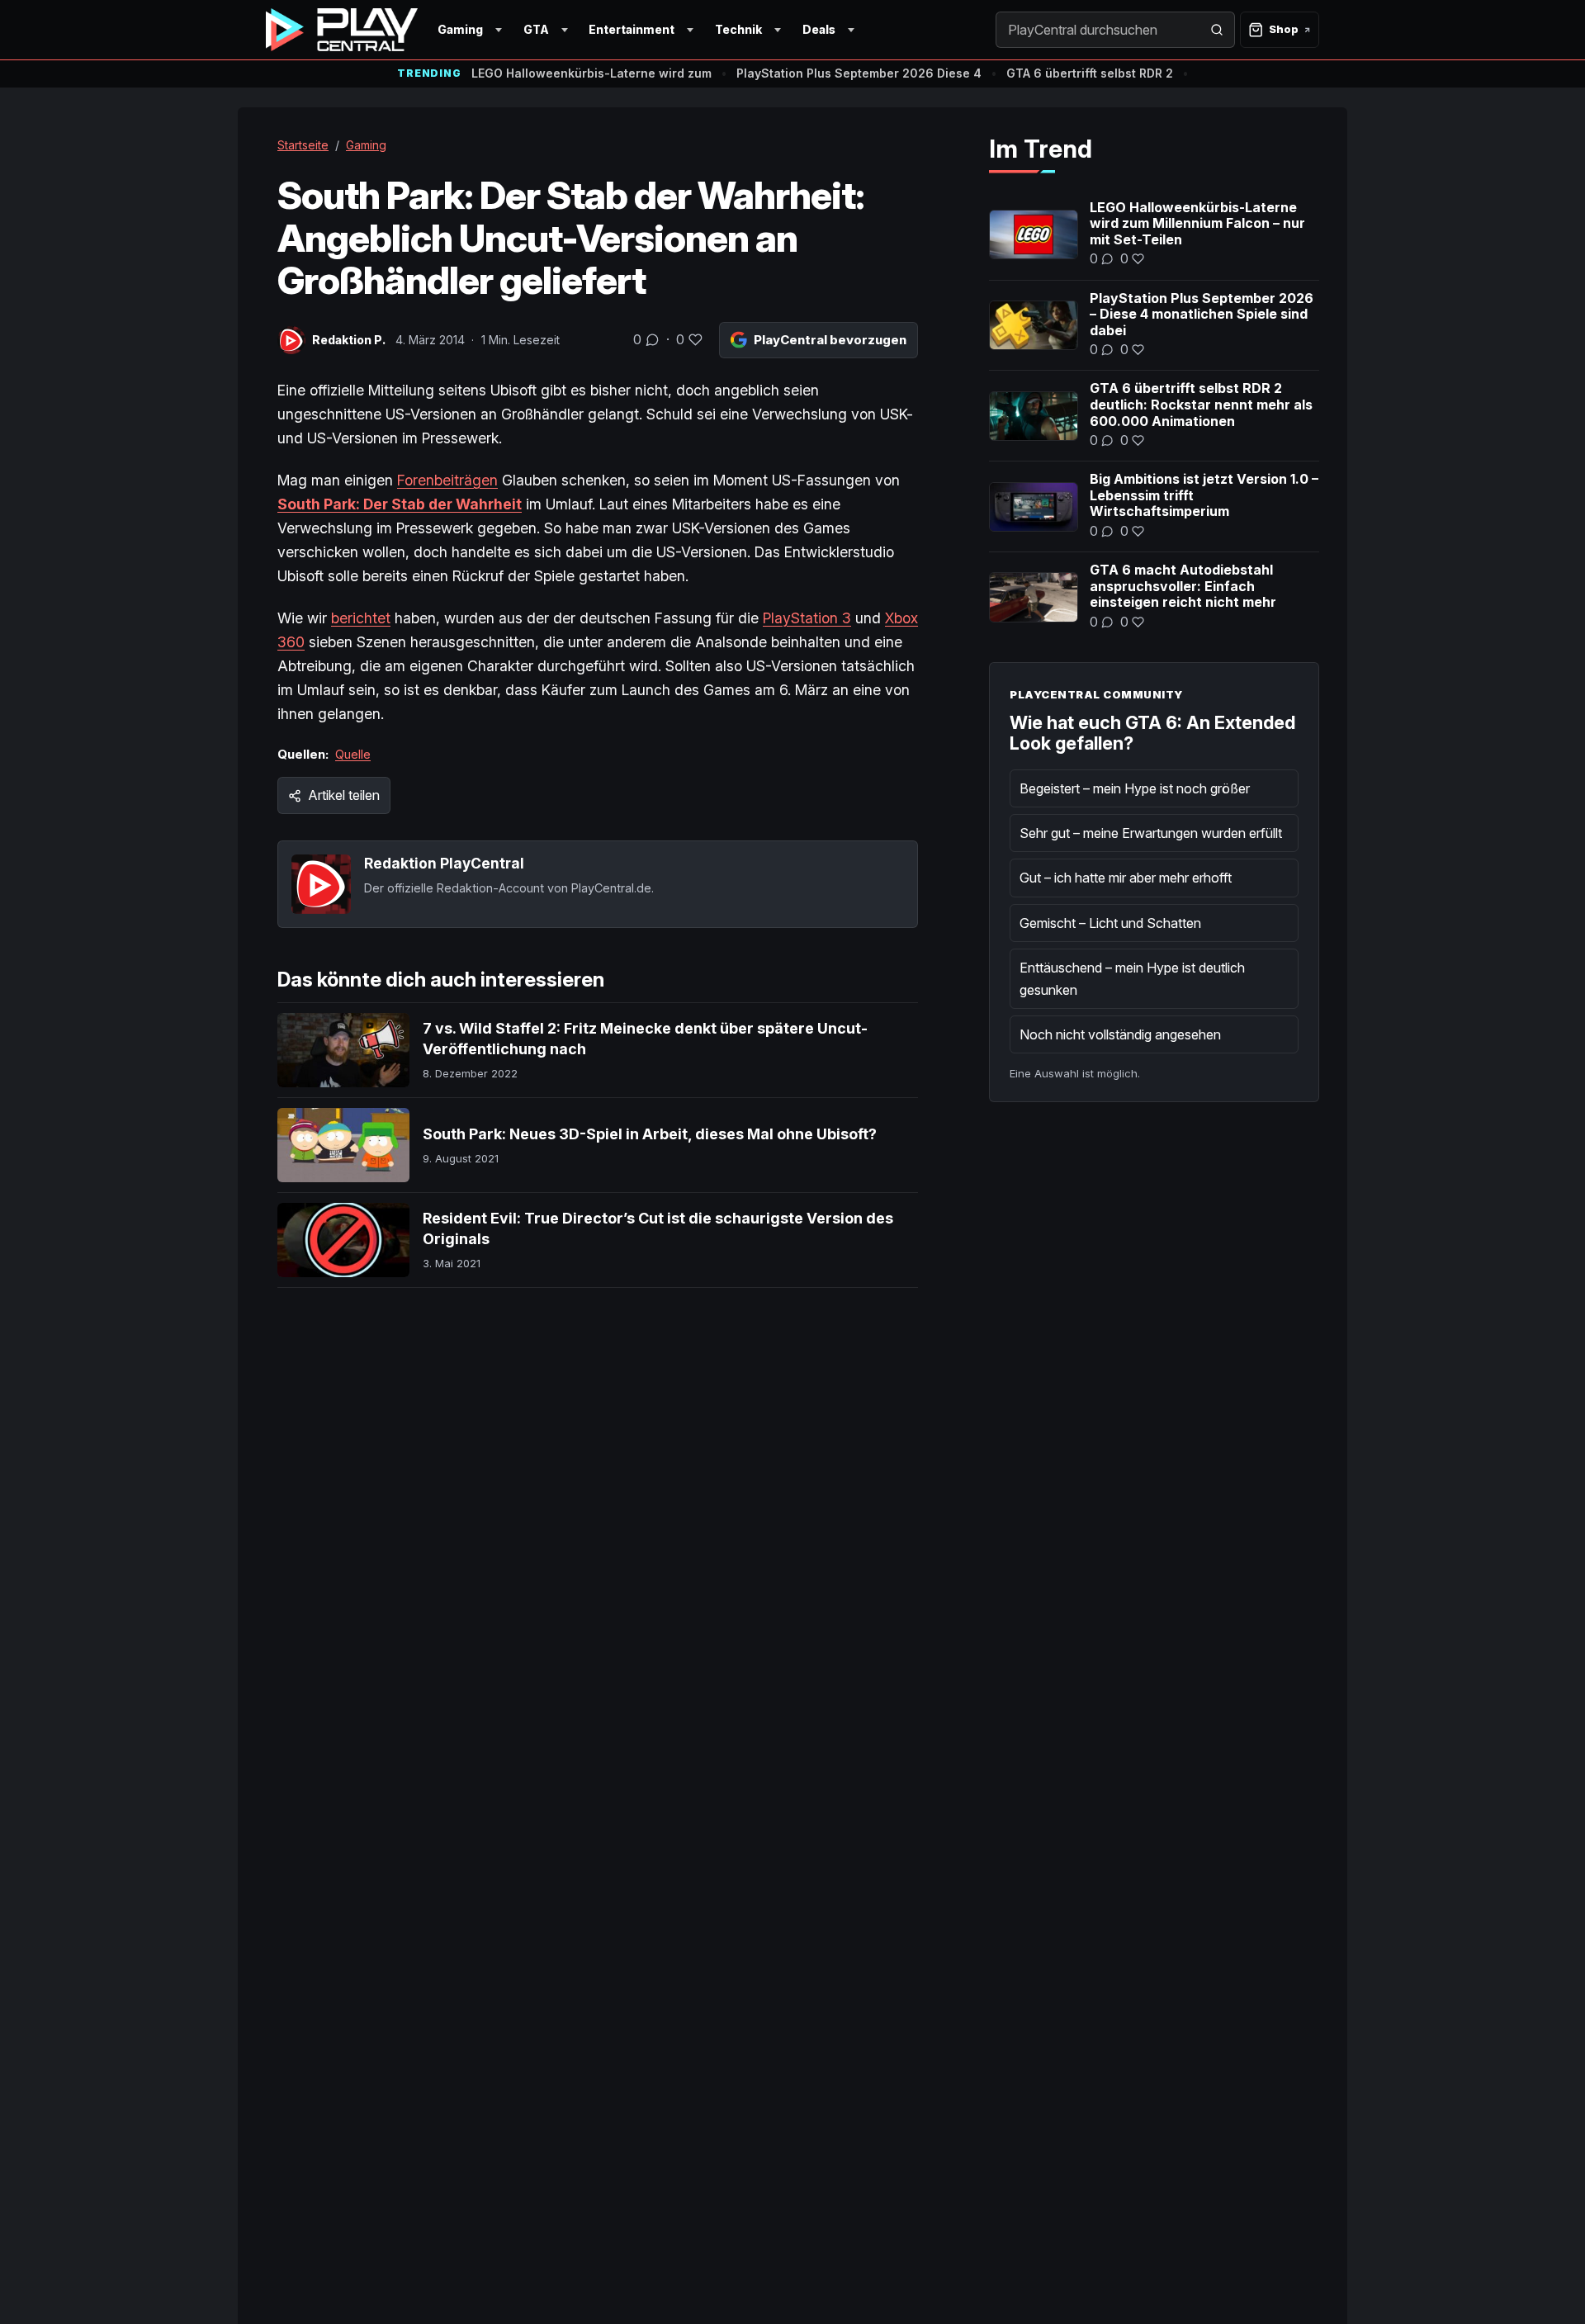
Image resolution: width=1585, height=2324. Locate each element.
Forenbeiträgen (447, 480)
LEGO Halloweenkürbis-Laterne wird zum (591, 73)
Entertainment (632, 29)
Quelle (353, 754)
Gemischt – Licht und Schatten (1110, 923)
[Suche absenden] (1217, 30)
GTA (536, 29)
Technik (738, 29)
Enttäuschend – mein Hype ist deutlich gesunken (1132, 978)
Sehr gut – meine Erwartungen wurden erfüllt (1151, 833)
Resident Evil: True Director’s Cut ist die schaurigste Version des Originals (658, 1228)
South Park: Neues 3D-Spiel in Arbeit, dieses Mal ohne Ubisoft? (650, 1134)
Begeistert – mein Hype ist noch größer (1135, 788)
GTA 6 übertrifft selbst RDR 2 (1090, 73)
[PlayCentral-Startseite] (342, 30)
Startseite (303, 145)
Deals (819, 29)
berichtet (361, 618)
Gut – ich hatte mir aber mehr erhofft (1126, 878)
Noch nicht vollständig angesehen (1120, 1034)
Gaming (460, 29)
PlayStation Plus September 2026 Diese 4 (859, 73)
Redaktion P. (349, 340)
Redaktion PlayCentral (444, 863)
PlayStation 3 (807, 618)
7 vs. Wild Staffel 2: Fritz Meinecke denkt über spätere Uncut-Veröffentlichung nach (645, 1038)
